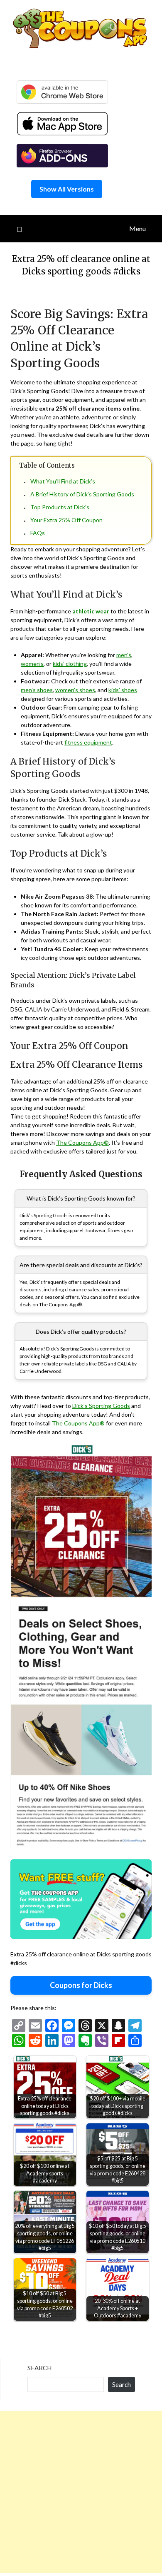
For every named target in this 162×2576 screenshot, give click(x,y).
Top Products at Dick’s (60, 507)
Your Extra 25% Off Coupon (66, 520)
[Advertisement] (81, 2492)
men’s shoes (37, 690)
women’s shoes (75, 690)
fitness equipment (88, 742)
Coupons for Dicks (81, 1985)
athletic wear (91, 611)
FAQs (38, 533)
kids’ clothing (70, 664)
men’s (124, 655)
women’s (32, 664)
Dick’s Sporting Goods (101, 1406)
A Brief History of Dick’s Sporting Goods (82, 494)
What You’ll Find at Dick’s (63, 481)
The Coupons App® (82, 1142)
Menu (137, 228)
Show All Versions (67, 189)
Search (39, 2368)
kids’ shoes (123, 690)
